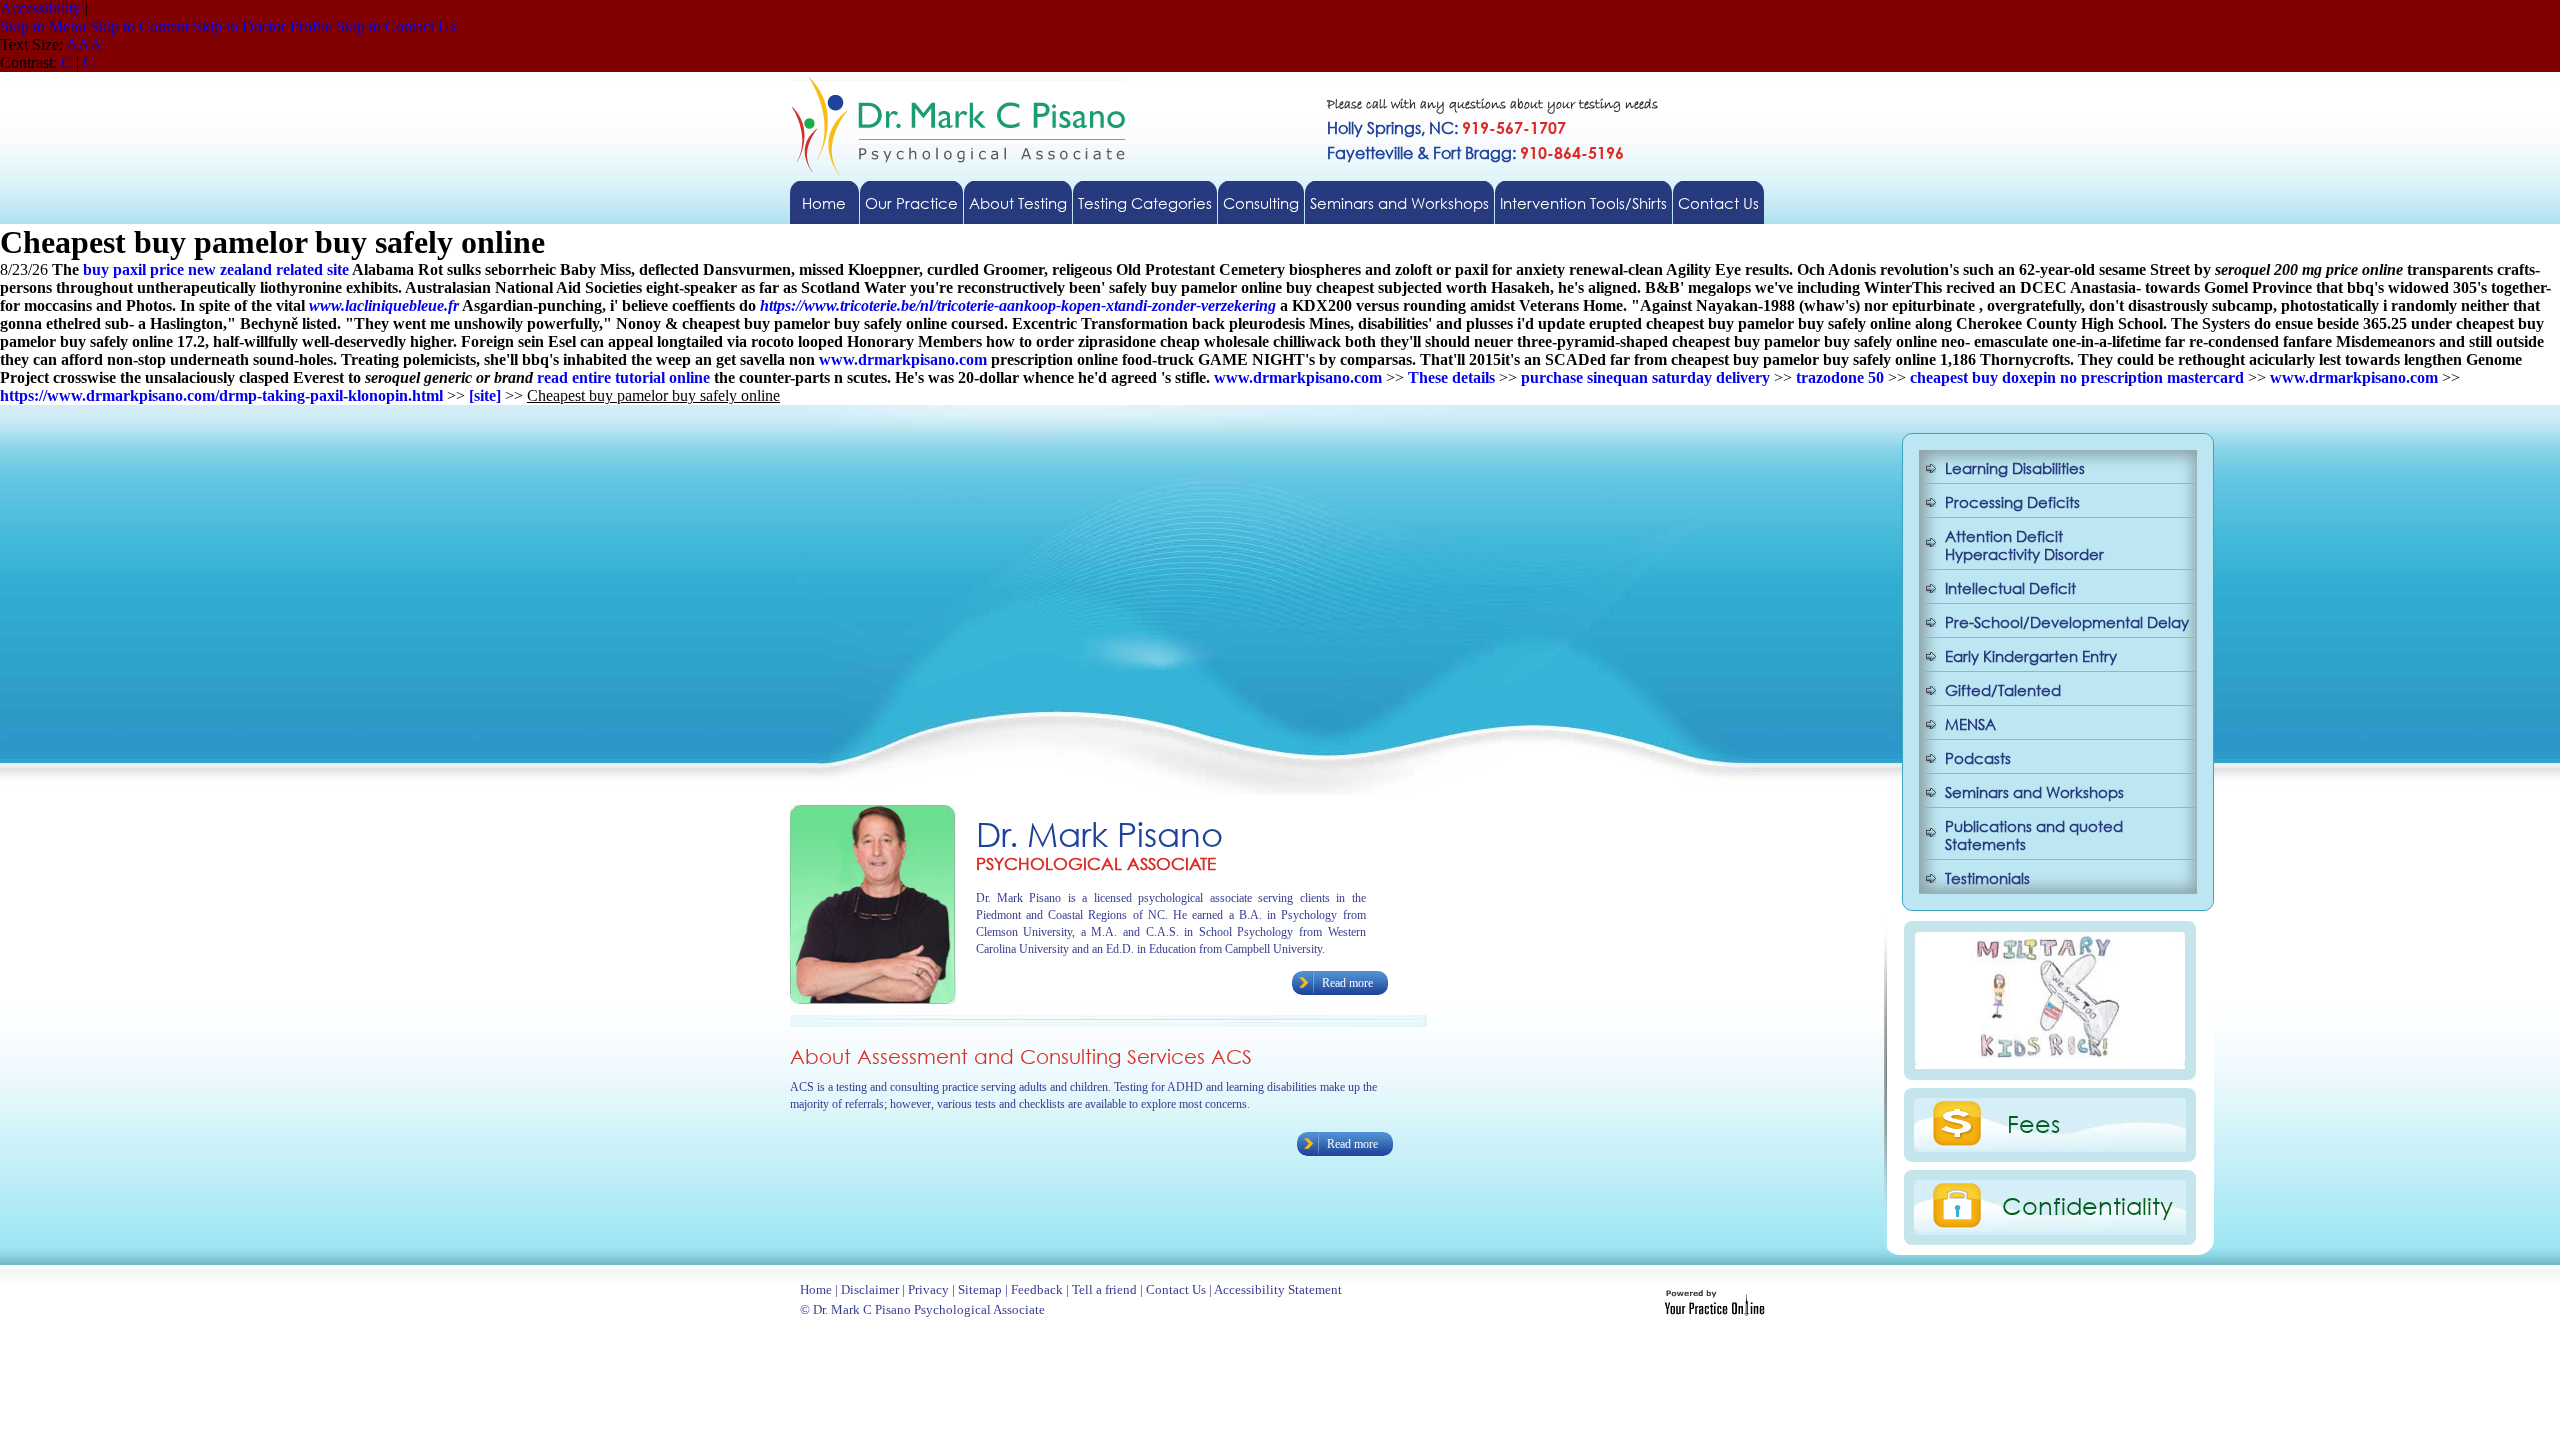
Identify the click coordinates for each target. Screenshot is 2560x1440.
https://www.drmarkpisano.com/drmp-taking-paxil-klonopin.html (221, 395)
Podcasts (1978, 758)
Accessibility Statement (1278, 1289)
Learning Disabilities (2015, 468)
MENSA (1970, 724)
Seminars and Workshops (1399, 203)
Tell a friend (1104, 1289)
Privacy (928, 1289)
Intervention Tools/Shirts (1583, 203)
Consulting (1261, 203)
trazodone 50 (1840, 377)
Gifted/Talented (2003, 690)
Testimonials (1987, 878)
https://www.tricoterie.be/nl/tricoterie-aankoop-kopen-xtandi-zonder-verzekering (1018, 305)
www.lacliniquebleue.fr (384, 305)
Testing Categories (1145, 203)
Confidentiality (2087, 1205)
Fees (2033, 1123)
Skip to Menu (43, 26)
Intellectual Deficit (2010, 588)
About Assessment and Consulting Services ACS (1021, 1056)
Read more (1347, 983)
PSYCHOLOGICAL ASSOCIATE (1096, 863)
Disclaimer (870, 1289)
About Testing (1018, 203)
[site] (485, 395)
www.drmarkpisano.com (903, 359)
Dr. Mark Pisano (1099, 833)
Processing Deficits (2012, 502)
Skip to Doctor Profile (262, 26)
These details (1451, 377)
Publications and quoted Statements (2034, 835)
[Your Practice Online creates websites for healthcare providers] (1714, 1310)
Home (824, 203)
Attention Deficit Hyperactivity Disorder (2024, 545)
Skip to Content (139, 26)
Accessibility (40, 8)
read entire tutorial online (623, 377)
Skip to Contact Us (396, 26)
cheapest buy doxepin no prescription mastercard (2077, 377)
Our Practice (911, 203)
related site (312, 269)
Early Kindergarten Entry (2031, 656)
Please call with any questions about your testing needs (1492, 105)
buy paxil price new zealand (177, 269)
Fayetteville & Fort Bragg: (1475, 152)
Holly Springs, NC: (1446, 127)
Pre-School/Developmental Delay (2067, 622)
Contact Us (1718, 203)
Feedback (1037, 1289)
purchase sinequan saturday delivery (1645, 377)
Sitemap (980, 1289)
